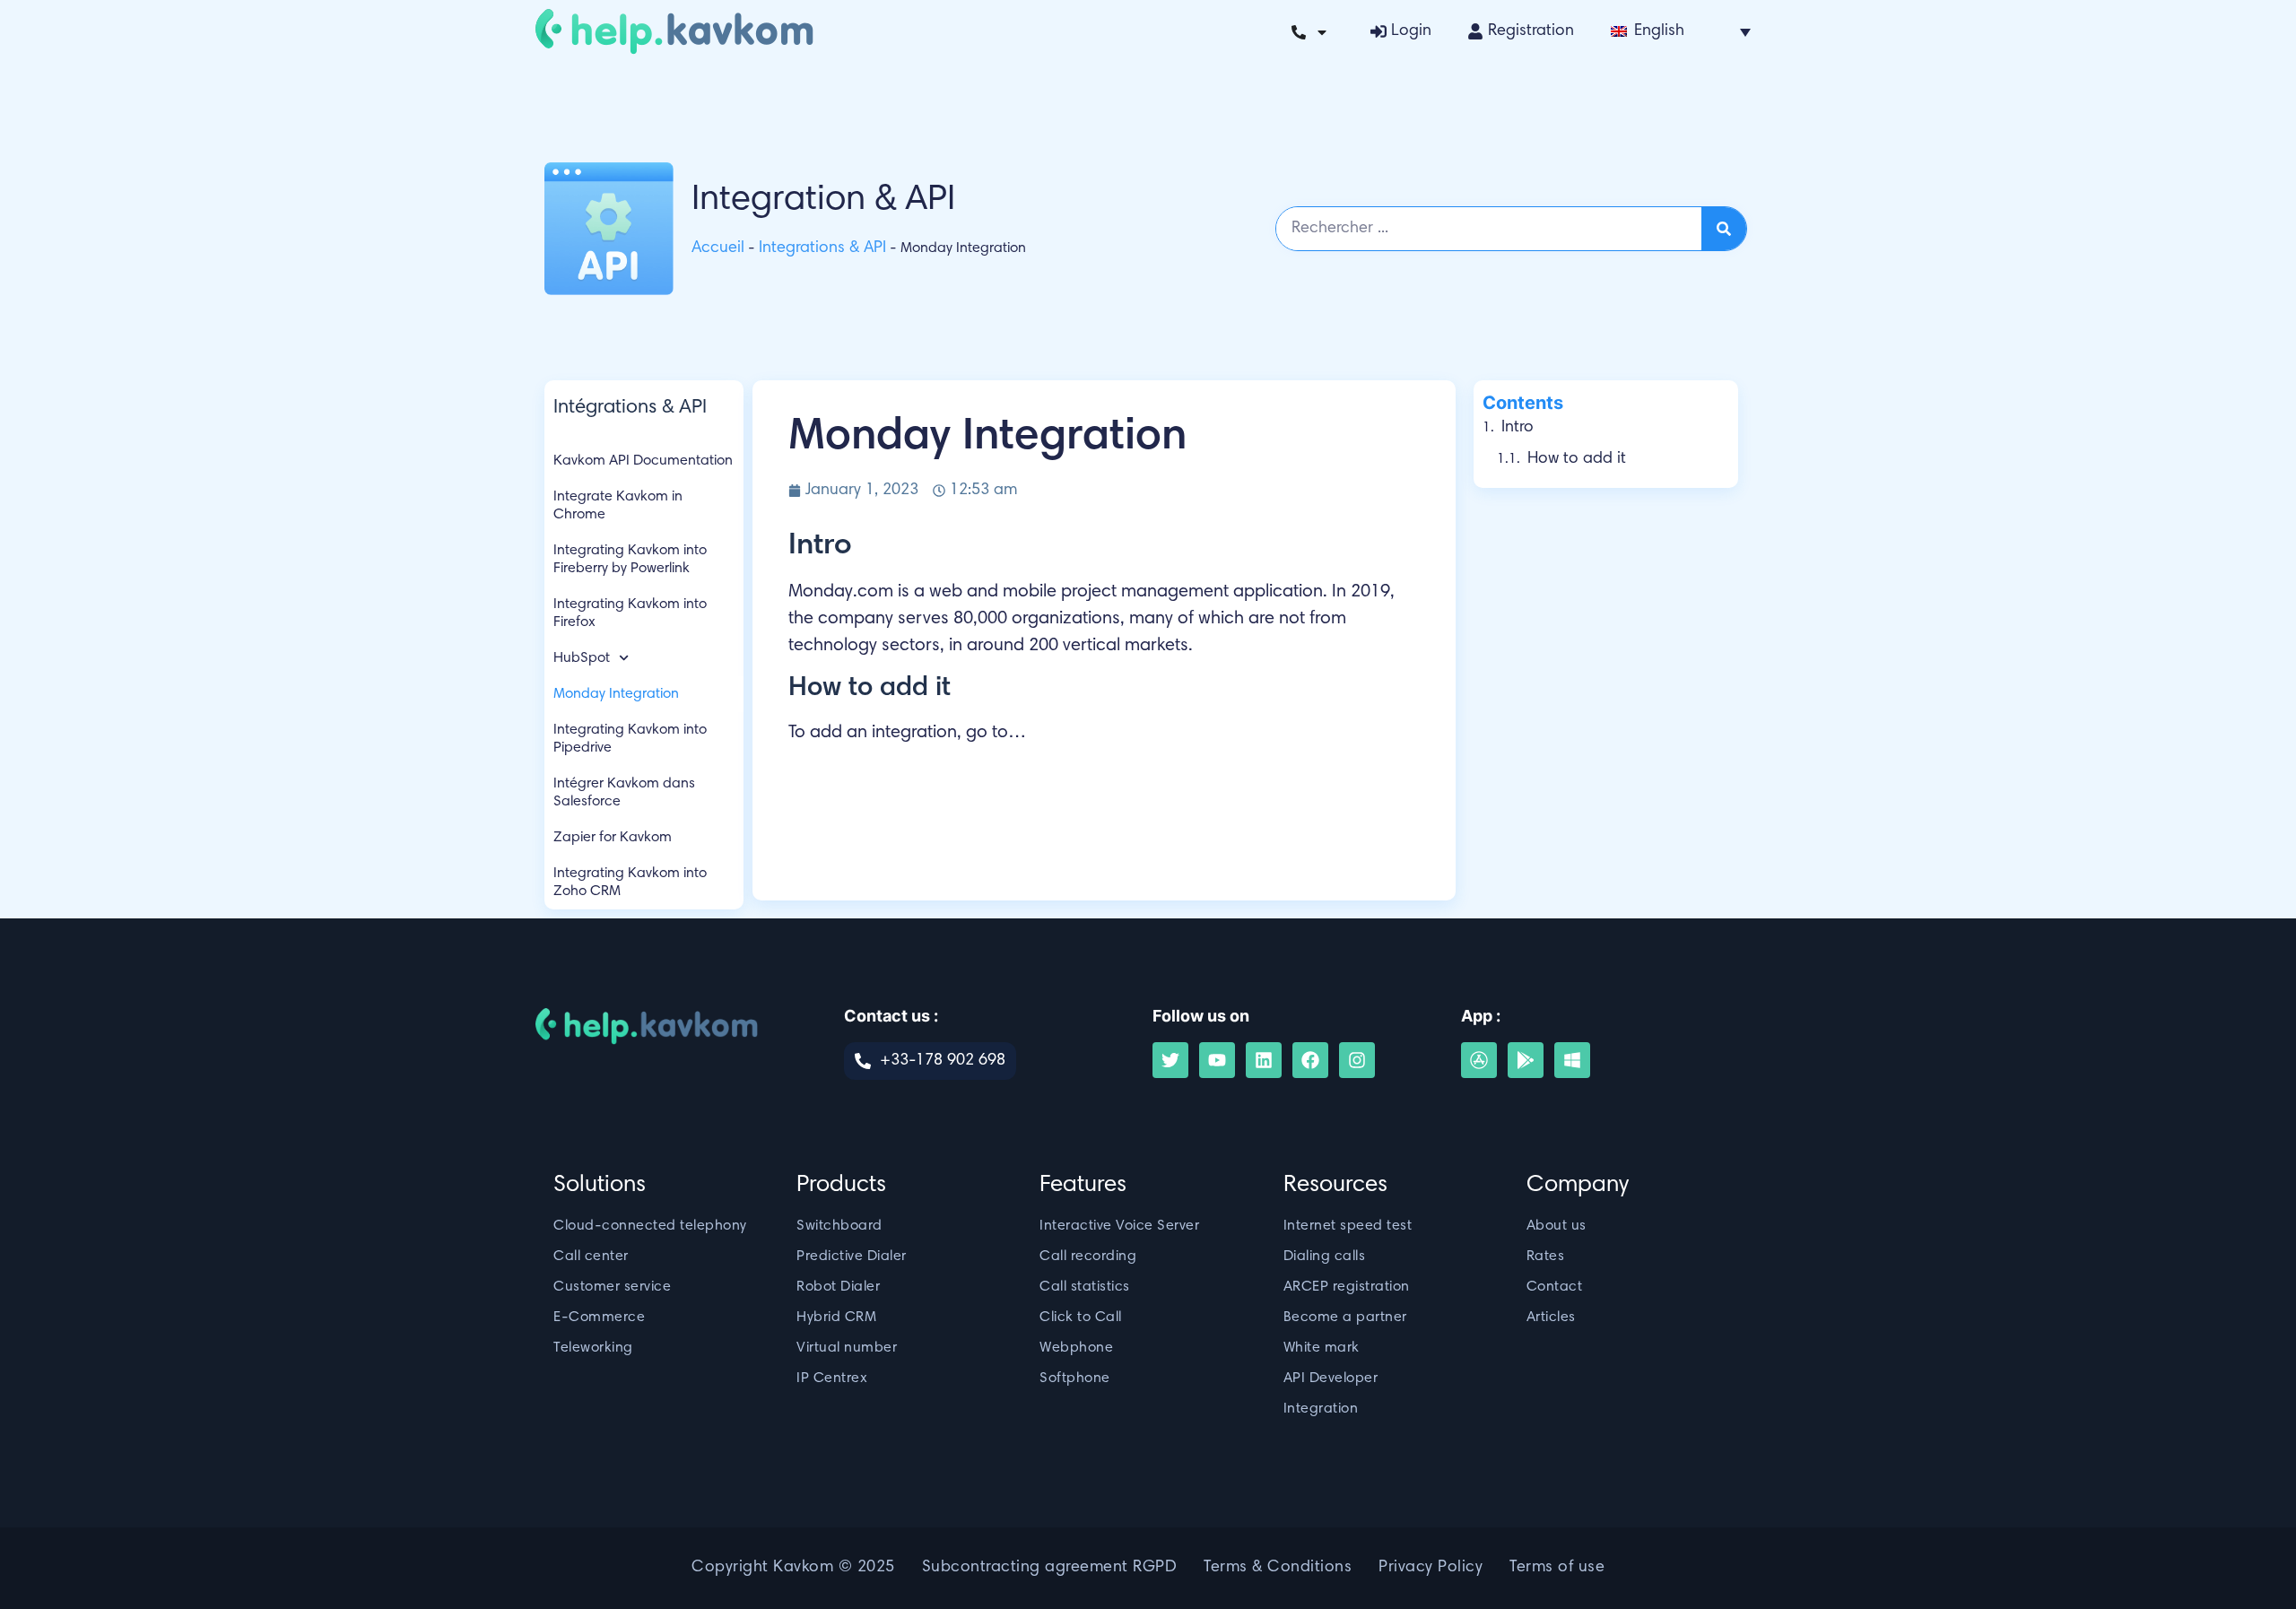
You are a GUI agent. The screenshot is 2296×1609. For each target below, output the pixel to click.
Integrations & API (822, 248)
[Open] (1322, 32)
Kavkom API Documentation (643, 461)
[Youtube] (1217, 1060)
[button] (1681, 31)
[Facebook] (1310, 1060)
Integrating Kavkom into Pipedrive (630, 739)
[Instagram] (1357, 1060)
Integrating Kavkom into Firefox (630, 613)
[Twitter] (1170, 1060)
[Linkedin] (1264, 1060)
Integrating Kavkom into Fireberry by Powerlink (630, 560)
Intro (1518, 428)
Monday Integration (616, 694)
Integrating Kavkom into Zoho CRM (630, 883)
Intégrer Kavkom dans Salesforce (624, 793)
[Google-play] (1526, 1060)
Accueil (718, 248)
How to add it (1577, 459)
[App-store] (1479, 1060)
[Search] (1724, 229)
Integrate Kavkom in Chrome (618, 506)
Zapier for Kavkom (613, 838)
